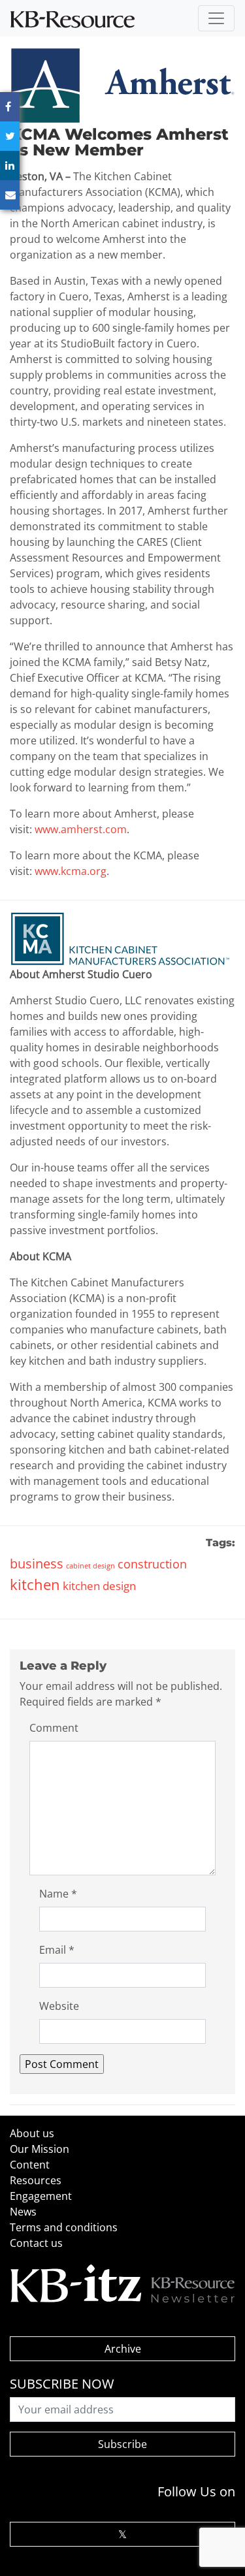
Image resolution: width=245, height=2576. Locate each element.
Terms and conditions (64, 2227)
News (23, 2212)
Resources (36, 2180)
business (37, 1564)
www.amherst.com (81, 829)
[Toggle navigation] (216, 18)
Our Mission (40, 2149)
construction (152, 1564)
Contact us (36, 2243)
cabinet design (90, 1566)
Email (57, 1950)
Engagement (41, 2196)
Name (58, 1894)
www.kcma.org (71, 871)
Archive (123, 2349)
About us (32, 2133)
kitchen (35, 1584)
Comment (54, 1728)
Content (30, 2165)
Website (59, 2006)
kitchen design (99, 1586)
